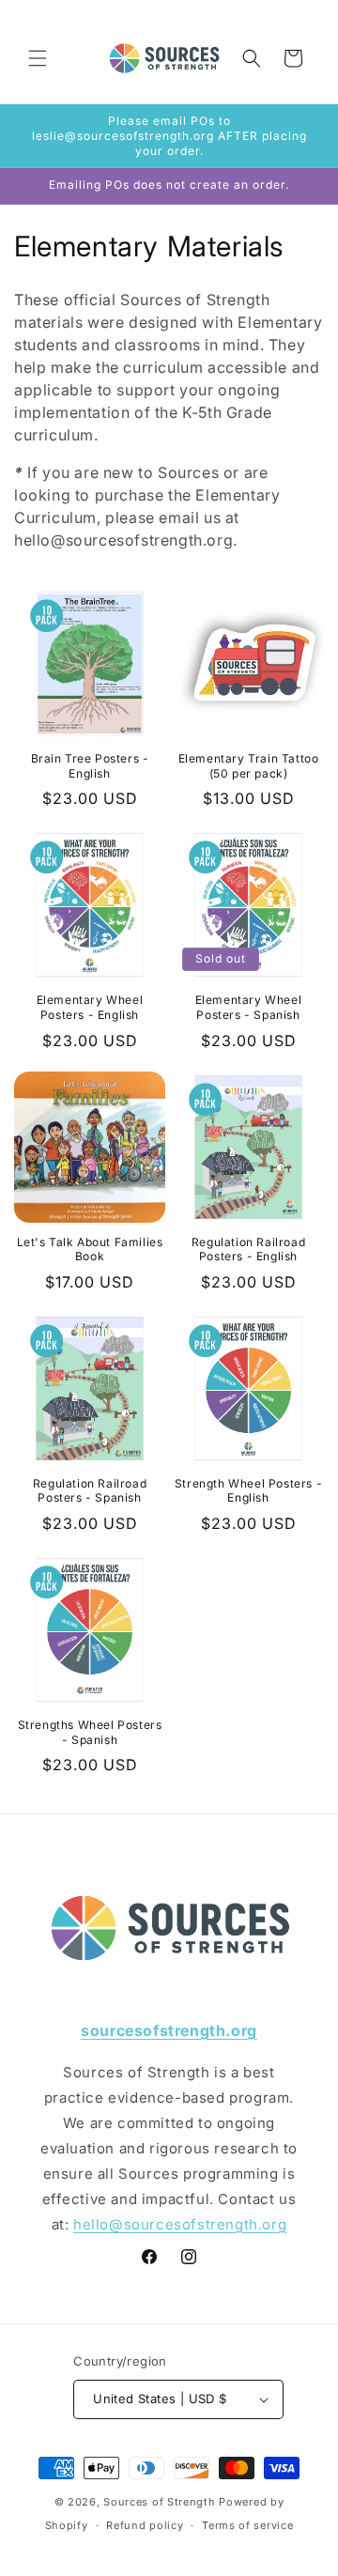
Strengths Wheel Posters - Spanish (90, 1732)
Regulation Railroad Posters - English (248, 1249)
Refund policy (145, 2525)
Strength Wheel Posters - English (248, 1491)
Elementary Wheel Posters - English (90, 1007)
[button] (38, 58)
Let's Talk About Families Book (90, 1249)
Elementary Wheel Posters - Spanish (249, 1007)
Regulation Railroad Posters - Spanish (90, 1491)
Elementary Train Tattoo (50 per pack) (249, 766)
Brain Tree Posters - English (90, 766)
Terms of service (247, 2525)
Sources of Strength (159, 2502)
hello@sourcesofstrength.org (180, 2224)
